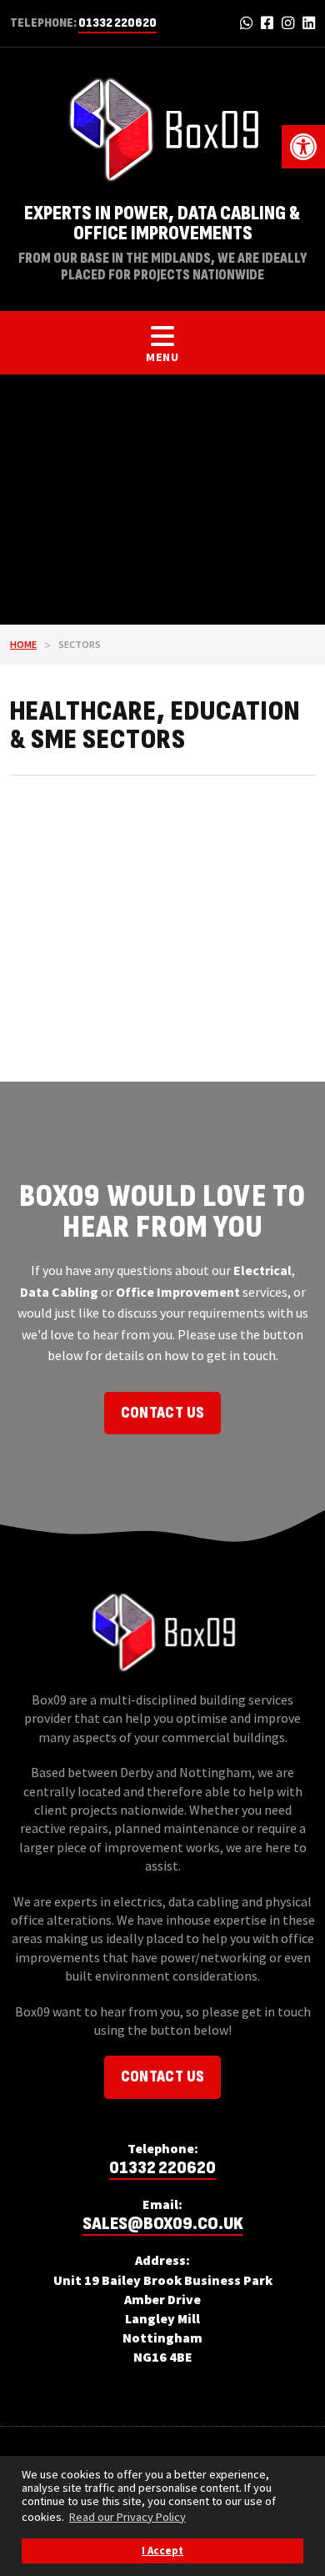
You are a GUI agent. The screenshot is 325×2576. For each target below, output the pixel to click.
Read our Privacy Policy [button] (127, 2517)
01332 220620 (117, 23)
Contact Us (163, 1413)
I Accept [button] (162, 2551)
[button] (303, 147)
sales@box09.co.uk (163, 2224)
